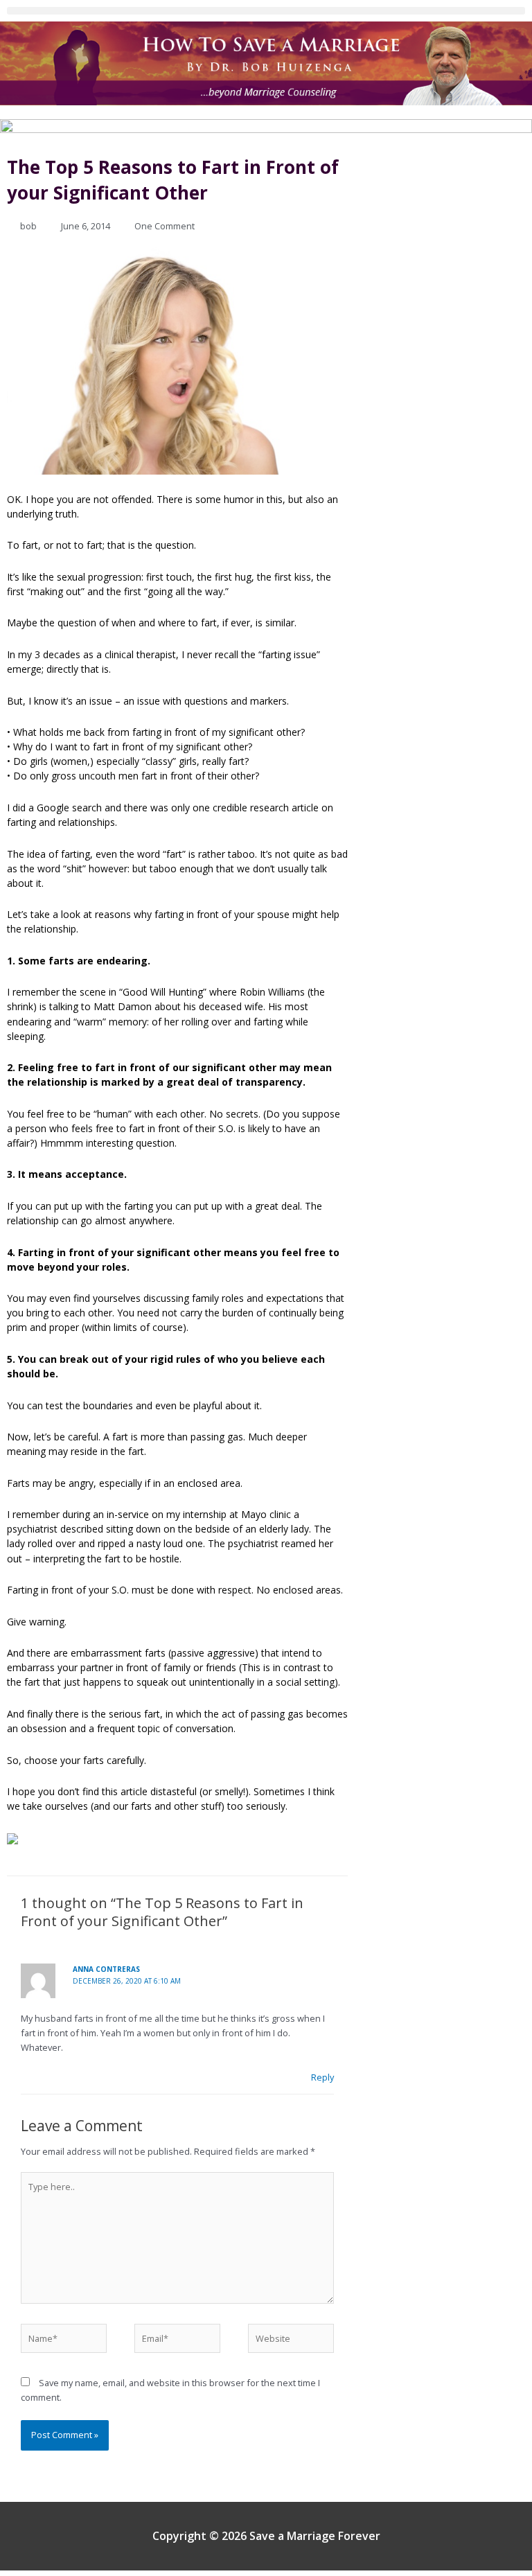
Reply (322, 2077)
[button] (266, 11)
